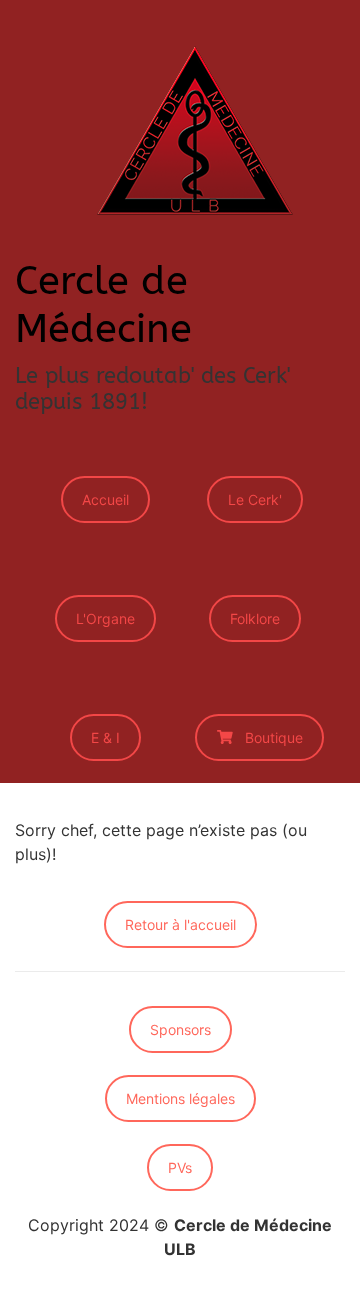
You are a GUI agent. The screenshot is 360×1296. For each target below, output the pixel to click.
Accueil (105, 499)
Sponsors (180, 1029)
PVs (180, 1167)
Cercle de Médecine (103, 304)
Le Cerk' (255, 499)
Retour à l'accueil (180, 924)
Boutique (274, 737)
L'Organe (105, 618)
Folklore (255, 618)
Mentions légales (180, 1098)
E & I (105, 737)
